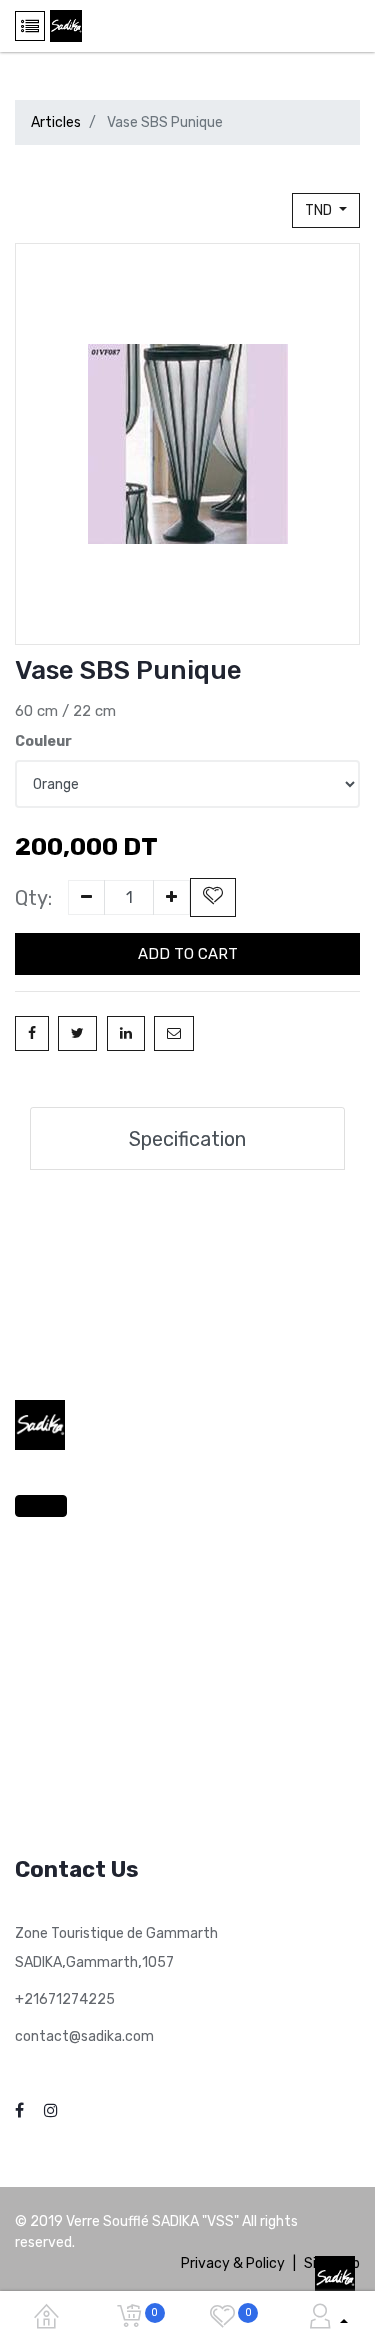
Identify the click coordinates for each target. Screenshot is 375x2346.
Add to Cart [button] (188, 954)
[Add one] (171, 897)
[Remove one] (86, 897)
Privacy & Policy (233, 2263)
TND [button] (320, 210)
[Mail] (174, 1033)
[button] (213, 897)
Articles (56, 122)
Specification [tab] (187, 1139)
